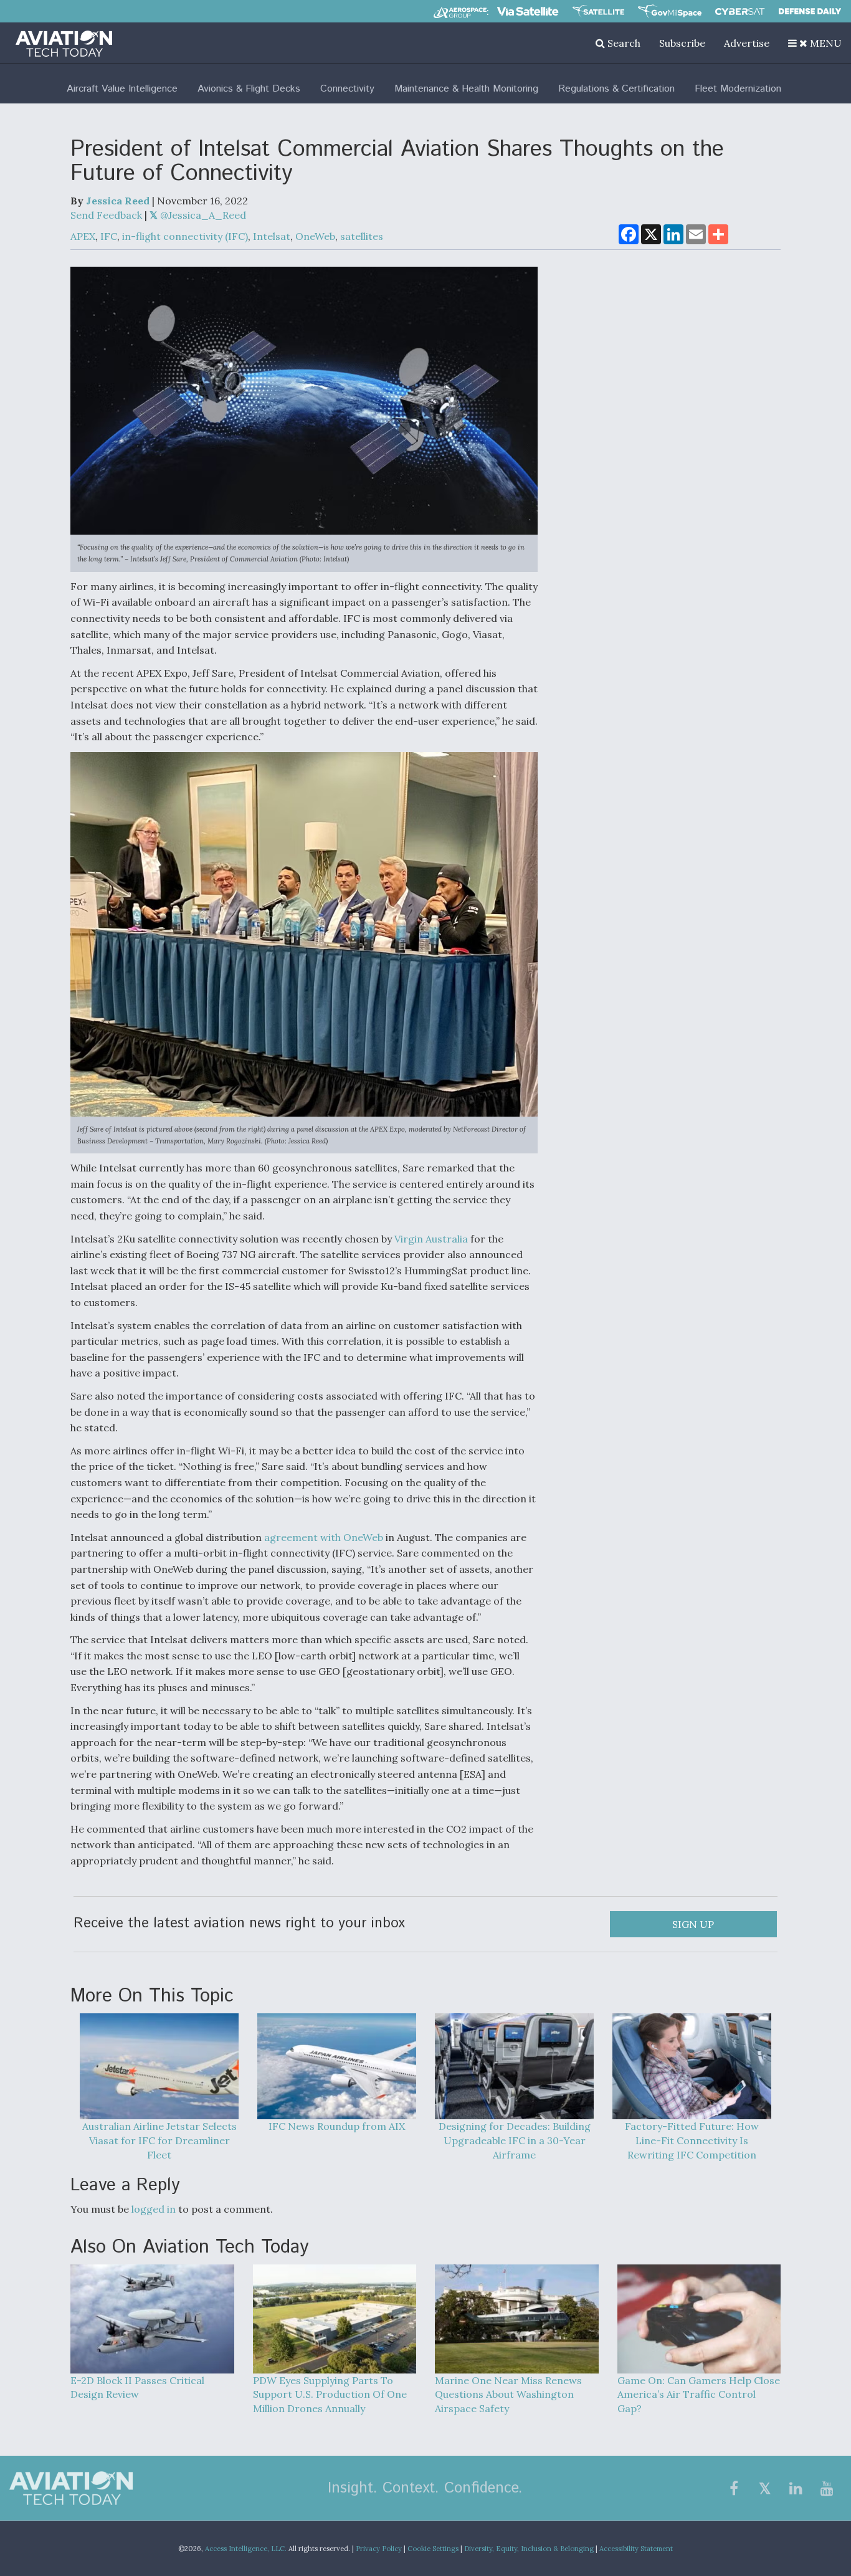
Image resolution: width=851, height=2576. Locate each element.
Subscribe (682, 43)
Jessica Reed (118, 201)
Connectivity (347, 89)
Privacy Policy (379, 2549)
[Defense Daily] (810, 11)
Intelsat (272, 236)
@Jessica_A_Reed (202, 215)
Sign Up (693, 1924)
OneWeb (315, 236)
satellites (362, 236)
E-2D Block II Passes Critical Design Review (137, 2388)
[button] (815, 43)
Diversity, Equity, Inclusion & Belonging (529, 2549)
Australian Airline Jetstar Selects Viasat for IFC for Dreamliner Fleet (159, 2140)
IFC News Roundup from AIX (337, 2126)
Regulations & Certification (616, 89)
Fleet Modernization (738, 89)
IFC (109, 236)
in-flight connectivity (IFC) (185, 236)
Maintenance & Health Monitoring (466, 89)
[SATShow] (598, 11)
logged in (154, 2209)
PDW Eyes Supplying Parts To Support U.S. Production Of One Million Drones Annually (330, 2395)
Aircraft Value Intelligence (122, 89)
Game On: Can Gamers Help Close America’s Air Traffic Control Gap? (699, 2395)
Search (623, 43)
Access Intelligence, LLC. (246, 2549)
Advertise (747, 43)
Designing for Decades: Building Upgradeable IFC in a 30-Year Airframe (515, 2140)
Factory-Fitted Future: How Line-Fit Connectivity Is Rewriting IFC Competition (692, 2140)
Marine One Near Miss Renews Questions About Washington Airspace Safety (508, 2395)
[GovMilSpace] (670, 11)
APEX (83, 236)
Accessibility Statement (636, 2549)
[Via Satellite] (528, 11)
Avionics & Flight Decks (249, 89)
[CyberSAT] (740, 12)
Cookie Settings (433, 2549)
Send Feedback (106, 215)
